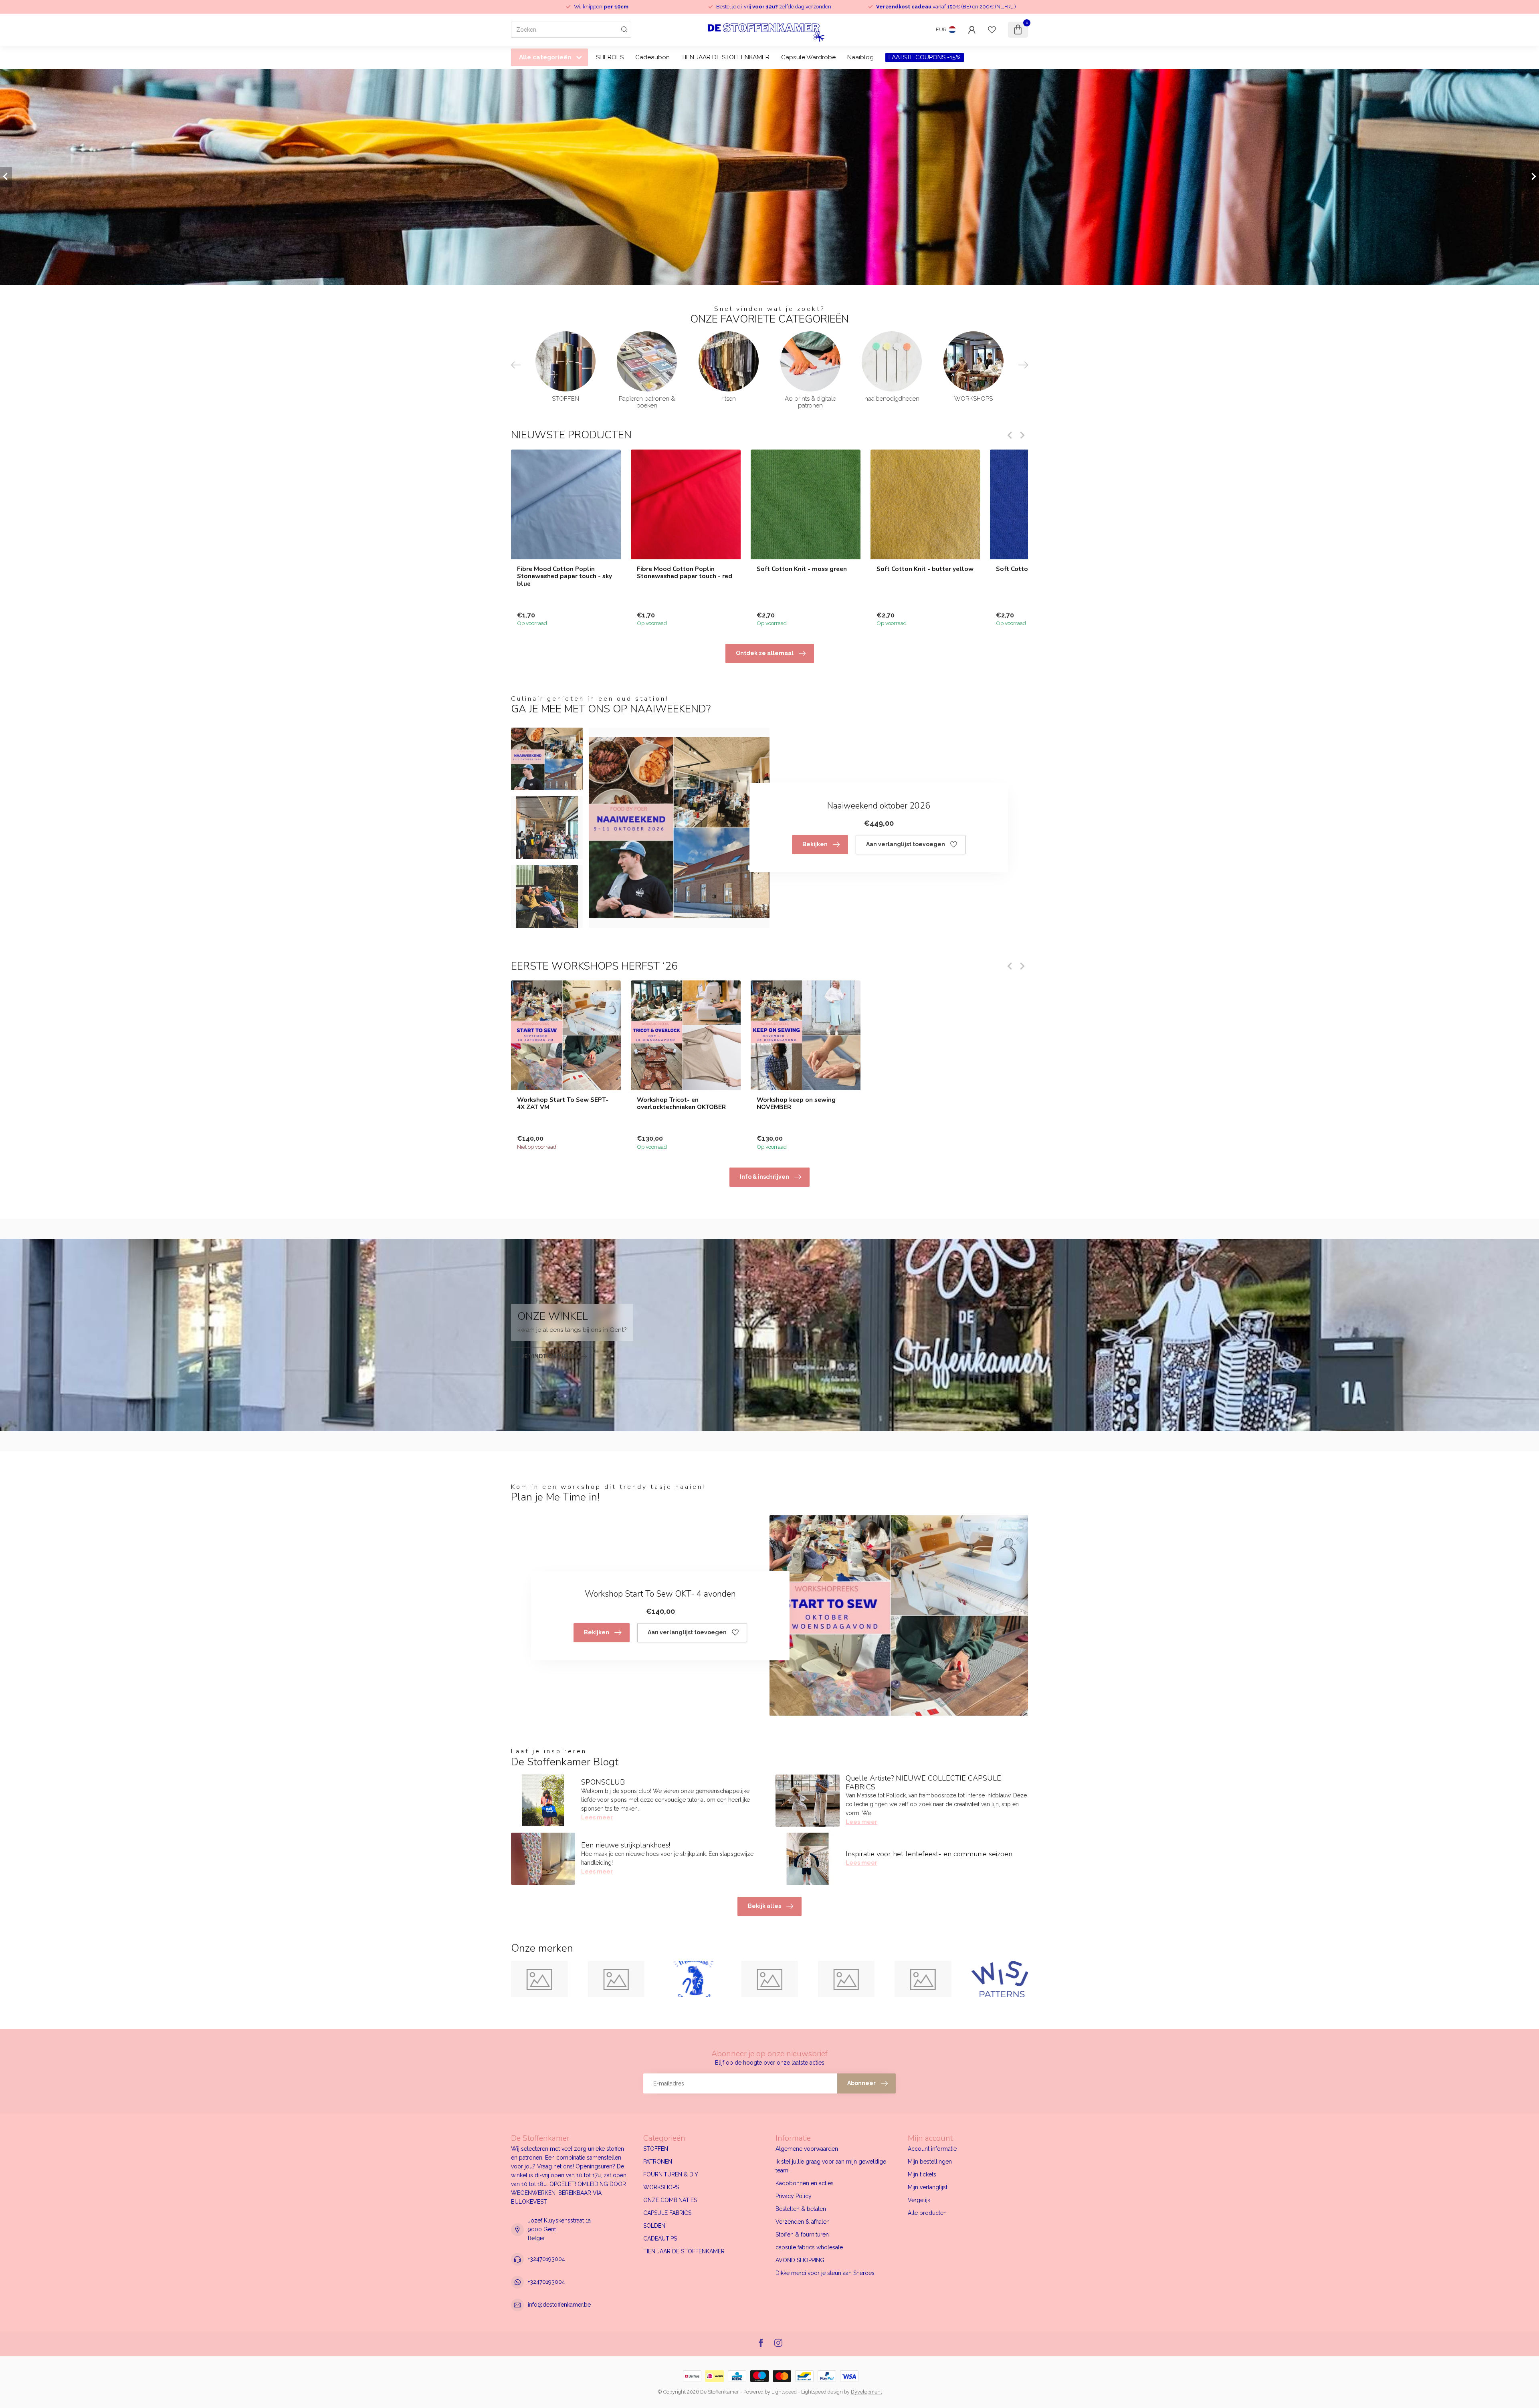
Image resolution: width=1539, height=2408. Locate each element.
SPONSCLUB (603, 1782)
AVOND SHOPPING (800, 2260)
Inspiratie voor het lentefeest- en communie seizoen (929, 1854)
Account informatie (932, 2149)
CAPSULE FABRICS (667, 2213)
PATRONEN (658, 2162)
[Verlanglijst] (992, 30)
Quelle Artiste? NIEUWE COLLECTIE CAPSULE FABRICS (923, 1783)
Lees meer (597, 1817)
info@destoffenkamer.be (559, 2305)
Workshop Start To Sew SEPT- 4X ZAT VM (563, 1104)
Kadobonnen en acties (805, 2183)
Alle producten (927, 2213)
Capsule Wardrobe (808, 57)
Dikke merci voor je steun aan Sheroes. (826, 2273)
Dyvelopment (866, 2392)
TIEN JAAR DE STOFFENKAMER (725, 57)
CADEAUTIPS (660, 2239)
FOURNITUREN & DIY (671, 2174)
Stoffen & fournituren (802, 2235)
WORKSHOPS (661, 2187)
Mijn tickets (922, 2174)
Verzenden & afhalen (803, 2222)
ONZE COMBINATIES (670, 2200)
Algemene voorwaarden (807, 2149)
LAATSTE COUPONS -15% (925, 57)
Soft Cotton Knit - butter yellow (925, 569)
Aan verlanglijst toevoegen (906, 844)
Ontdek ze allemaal (765, 653)
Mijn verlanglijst (928, 2187)
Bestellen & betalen (801, 2209)
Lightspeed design (822, 2392)
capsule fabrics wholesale (809, 2247)
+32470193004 (546, 2259)
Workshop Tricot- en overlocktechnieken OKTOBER (681, 1104)
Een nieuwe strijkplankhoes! (626, 1845)
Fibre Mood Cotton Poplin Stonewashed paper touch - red (685, 572)
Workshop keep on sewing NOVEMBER (796, 1104)
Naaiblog (860, 57)
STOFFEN (656, 2149)
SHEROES (610, 57)
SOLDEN (654, 2226)
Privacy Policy (794, 2196)
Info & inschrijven (764, 1177)
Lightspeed (784, 2392)
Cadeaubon (652, 57)
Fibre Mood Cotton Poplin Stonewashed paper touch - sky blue (565, 576)
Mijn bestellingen (930, 2162)
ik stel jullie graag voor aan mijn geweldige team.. (831, 2166)
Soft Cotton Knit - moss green (802, 569)
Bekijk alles (764, 1906)
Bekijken (815, 844)
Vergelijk (919, 2200)
